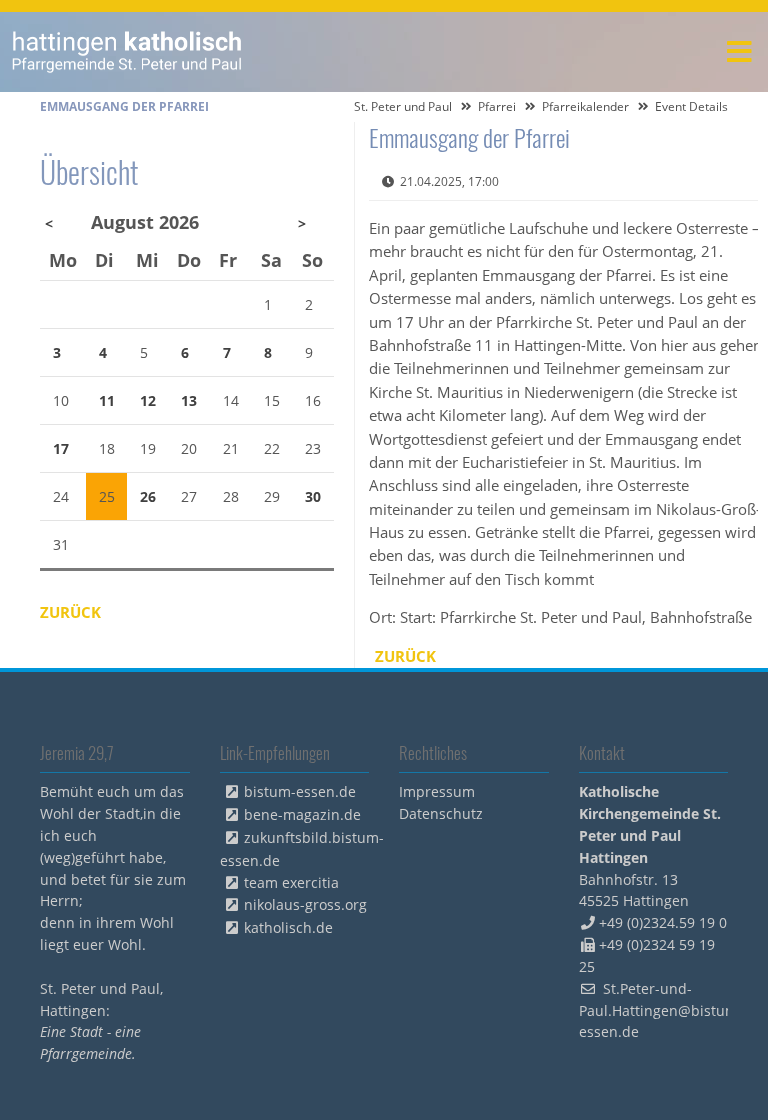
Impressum (437, 791)
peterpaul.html (127, 52)
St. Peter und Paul (403, 106)
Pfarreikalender (585, 106)
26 (148, 496)
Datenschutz (441, 813)
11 (107, 400)
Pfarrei (497, 106)
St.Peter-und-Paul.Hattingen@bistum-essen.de (661, 1010)
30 (313, 496)
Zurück (405, 656)
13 (189, 400)
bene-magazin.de (302, 814)
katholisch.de (288, 927)
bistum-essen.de (300, 791)
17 (61, 448)
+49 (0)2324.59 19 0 (663, 922)
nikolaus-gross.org (305, 904)
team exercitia (291, 882)
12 (148, 400)
